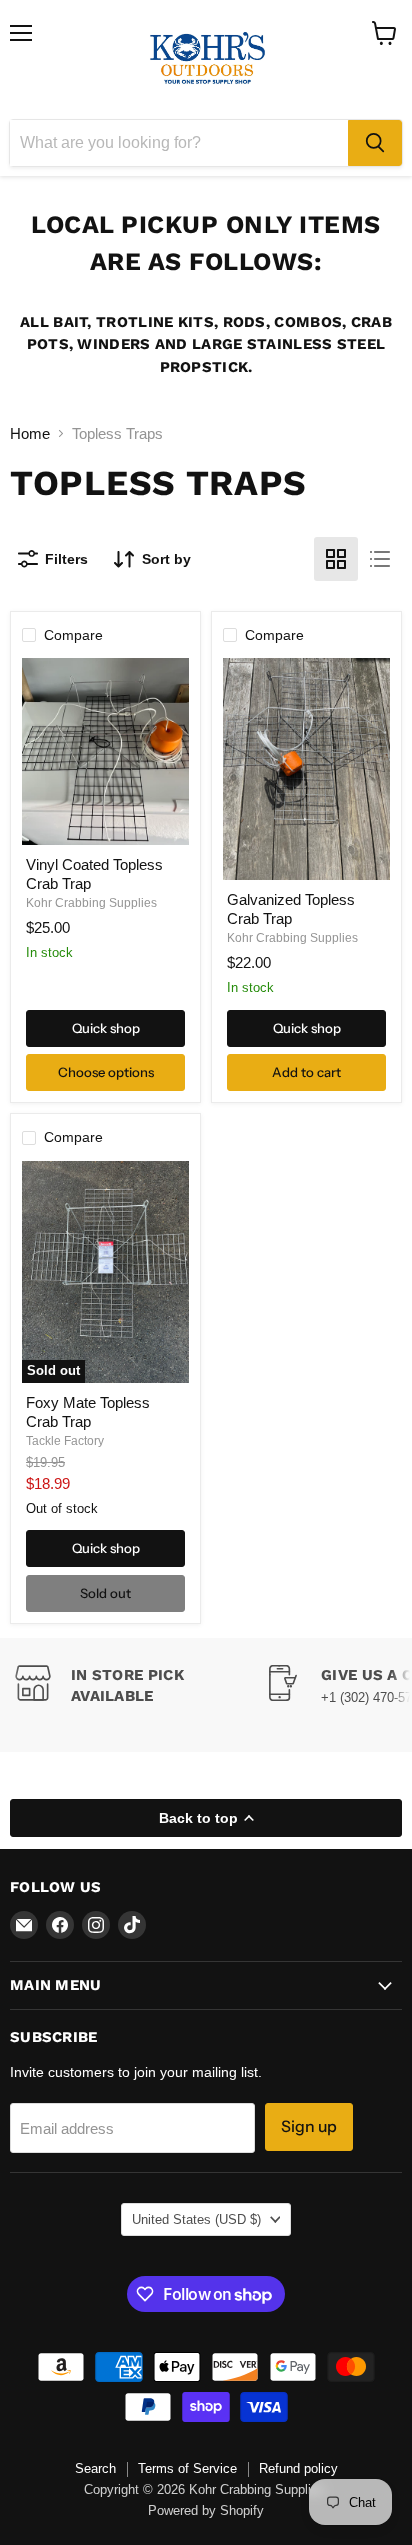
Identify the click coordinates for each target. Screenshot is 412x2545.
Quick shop (106, 1028)
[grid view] (336, 559)
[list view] (380, 559)
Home (30, 433)
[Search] (375, 143)
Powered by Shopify (206, 2510)
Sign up (309, 2126)
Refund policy (298, 2468)
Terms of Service (187, 2468)
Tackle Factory (65, 1441)
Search (95, 2468)
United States (196, 2219)
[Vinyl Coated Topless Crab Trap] (105, 751)
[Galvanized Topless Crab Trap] (306, 769)
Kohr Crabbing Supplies (91, 903)
